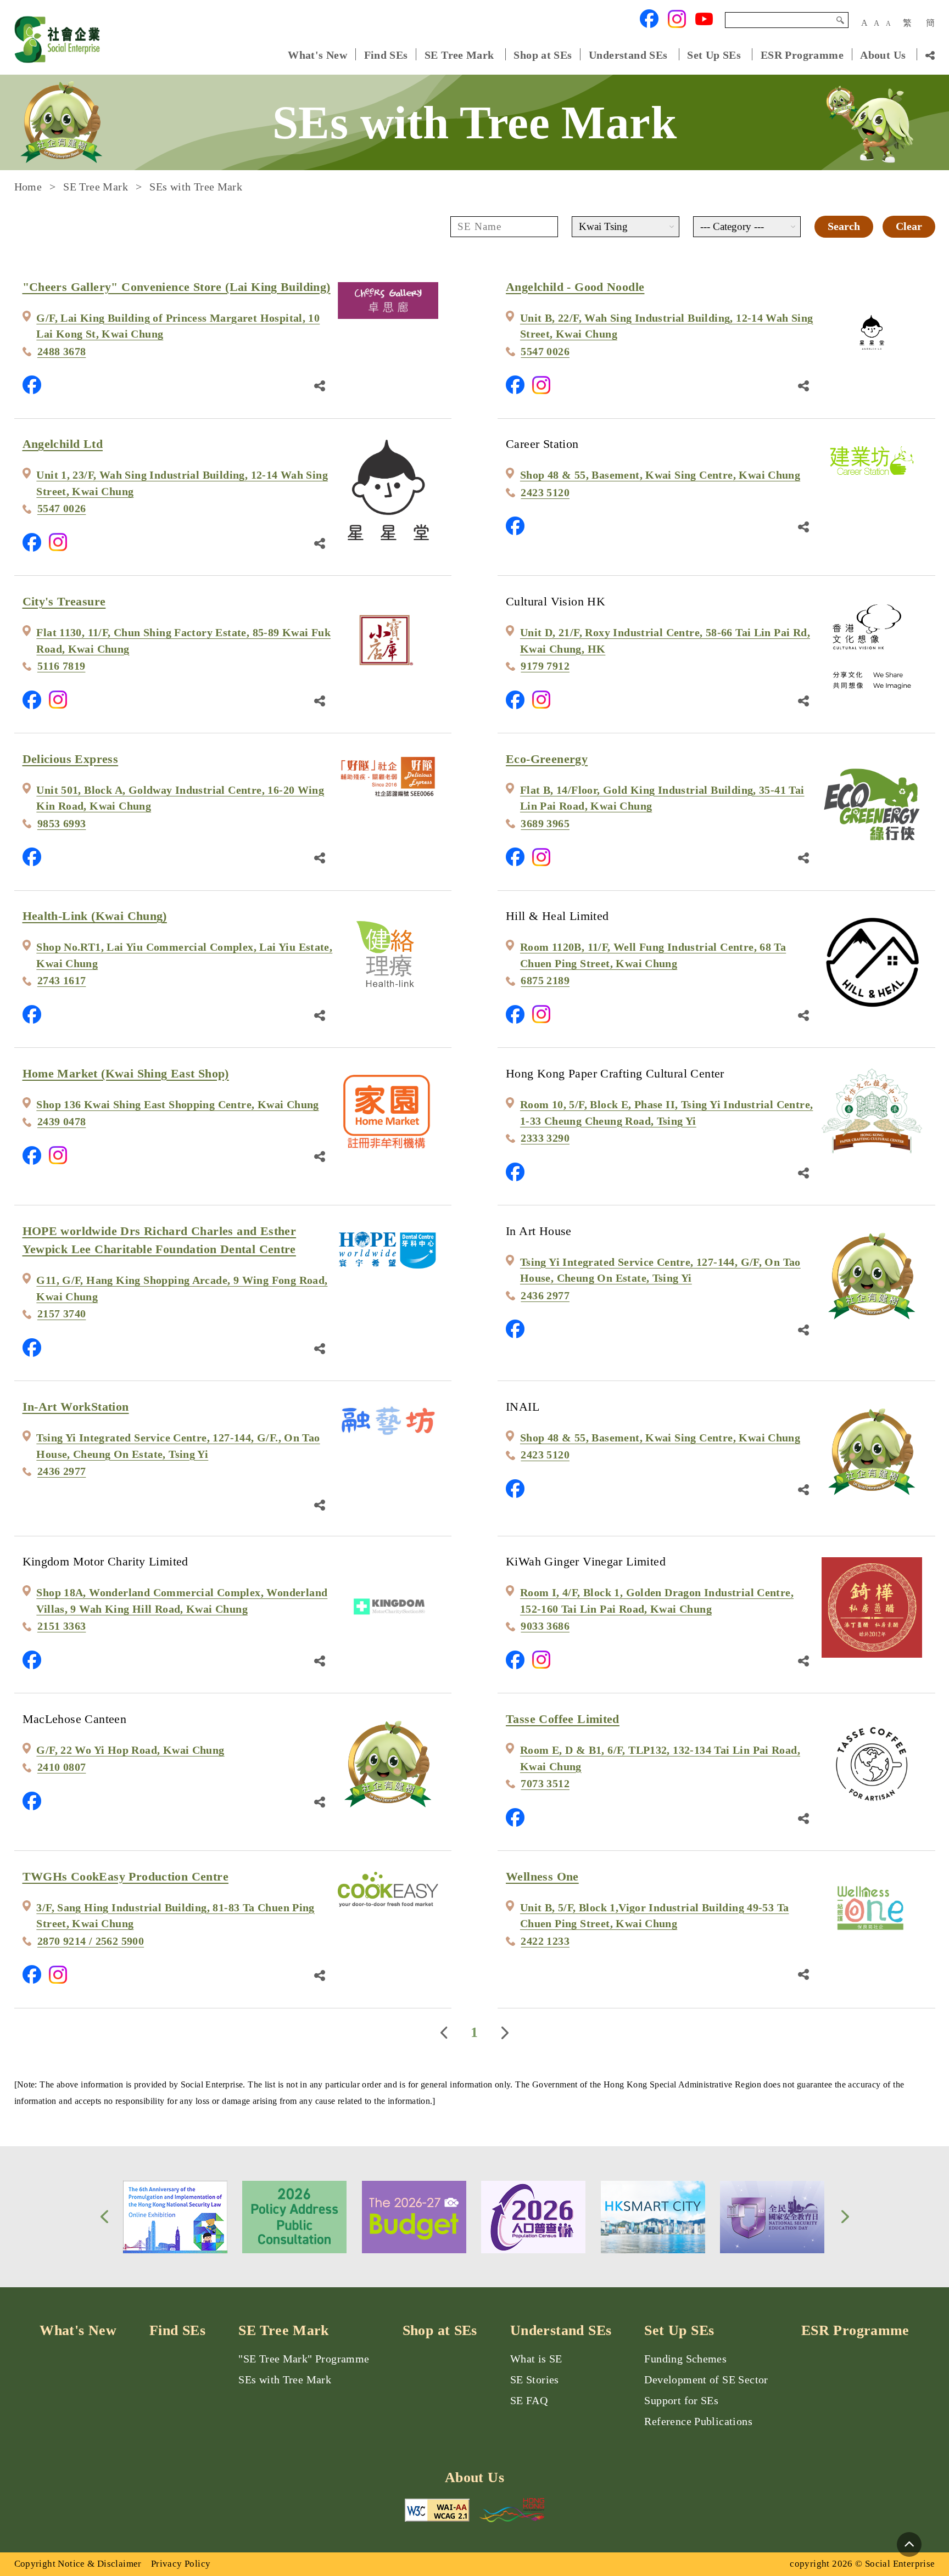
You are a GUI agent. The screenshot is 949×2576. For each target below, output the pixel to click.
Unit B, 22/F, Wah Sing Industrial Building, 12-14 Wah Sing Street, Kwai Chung (667, 326)
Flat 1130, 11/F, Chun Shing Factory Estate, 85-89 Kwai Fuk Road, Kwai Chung (183, 641)
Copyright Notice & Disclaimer (78, 2564)
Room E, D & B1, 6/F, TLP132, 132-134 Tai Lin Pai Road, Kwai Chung (660, 1758)
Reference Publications (698, 2421)
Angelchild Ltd (63, 444)
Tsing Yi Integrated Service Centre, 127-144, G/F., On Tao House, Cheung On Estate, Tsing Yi (178, 1446)
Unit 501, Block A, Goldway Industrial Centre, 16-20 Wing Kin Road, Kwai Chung (180, 798)
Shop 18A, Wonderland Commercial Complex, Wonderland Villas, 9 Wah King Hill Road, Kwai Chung (182, 1601)
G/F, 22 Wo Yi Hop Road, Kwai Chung (130, 1750)
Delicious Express (71, 759)
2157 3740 (62, 1314)
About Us (883, 55)
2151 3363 (62, 1626)
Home (28, 187)
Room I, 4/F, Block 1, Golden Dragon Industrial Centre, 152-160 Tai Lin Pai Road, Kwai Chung (657, 1601)
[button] (104, 2217)
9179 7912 (545, 666)
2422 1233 (545, 1941)
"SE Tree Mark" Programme (304, 2359)
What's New (317, 55)
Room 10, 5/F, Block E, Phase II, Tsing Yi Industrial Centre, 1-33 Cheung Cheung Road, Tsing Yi (666, 1113)
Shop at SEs (543, 55)
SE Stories (535, 2380)
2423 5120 (545, 493)
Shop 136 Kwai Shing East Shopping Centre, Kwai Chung (177, 1105)
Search (840, 20)
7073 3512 (545, 1784)
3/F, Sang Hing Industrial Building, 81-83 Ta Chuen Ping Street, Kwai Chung (175, 1916)
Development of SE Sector (706, 2380)
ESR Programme (802, 55)
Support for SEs (681, 2401)
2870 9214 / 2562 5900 (91, 1941)
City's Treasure (64, 601)
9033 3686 (545, 1626)
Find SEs (386, 55)
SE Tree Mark (461, 55)
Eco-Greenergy (547, 759)
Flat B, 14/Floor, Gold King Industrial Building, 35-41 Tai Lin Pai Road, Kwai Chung (662, 798)
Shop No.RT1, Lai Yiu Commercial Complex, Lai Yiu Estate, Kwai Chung (184, 955)
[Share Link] (320, 385)
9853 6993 (62, 824)
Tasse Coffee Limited (563, 1719)
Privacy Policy (181, 2564)
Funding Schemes (685, 2359)
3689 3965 (545, 824)
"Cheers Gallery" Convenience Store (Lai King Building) (177, 287)
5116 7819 (62, 666)
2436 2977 (545, 1296)
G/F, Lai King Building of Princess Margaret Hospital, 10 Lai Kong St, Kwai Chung (178, 326)
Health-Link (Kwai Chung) (95, 916)
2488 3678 (62, 352)
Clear (909, 226)
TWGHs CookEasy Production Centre (126, 1876)
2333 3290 (545, 1138)
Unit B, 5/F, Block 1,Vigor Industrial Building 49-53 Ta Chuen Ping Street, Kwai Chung (655, 1916)
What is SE (536, 2359)
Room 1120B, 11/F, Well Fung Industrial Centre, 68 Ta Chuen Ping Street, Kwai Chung (653, 955)
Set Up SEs (714, 55)
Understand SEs (628, 55)
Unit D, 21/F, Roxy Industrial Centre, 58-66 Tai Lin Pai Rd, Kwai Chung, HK (665, 641)
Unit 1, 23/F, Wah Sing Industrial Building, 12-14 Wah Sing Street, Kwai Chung (182, 483)
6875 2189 (545, 981)
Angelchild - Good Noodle (575, 287)
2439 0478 (62, 1122)
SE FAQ (529, 2401)
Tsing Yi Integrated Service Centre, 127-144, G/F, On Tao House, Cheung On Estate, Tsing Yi (660, 1270)
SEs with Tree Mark (285, 2380)
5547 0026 (545, 352)
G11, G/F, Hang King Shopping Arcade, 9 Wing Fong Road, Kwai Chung (182, 1289)
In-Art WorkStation (76, 1407)
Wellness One (542, 1876)
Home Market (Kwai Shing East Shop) (126, 1073)
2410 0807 (62, 1767)
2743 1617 (62, 981)
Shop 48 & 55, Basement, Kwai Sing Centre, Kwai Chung (660, 475)
